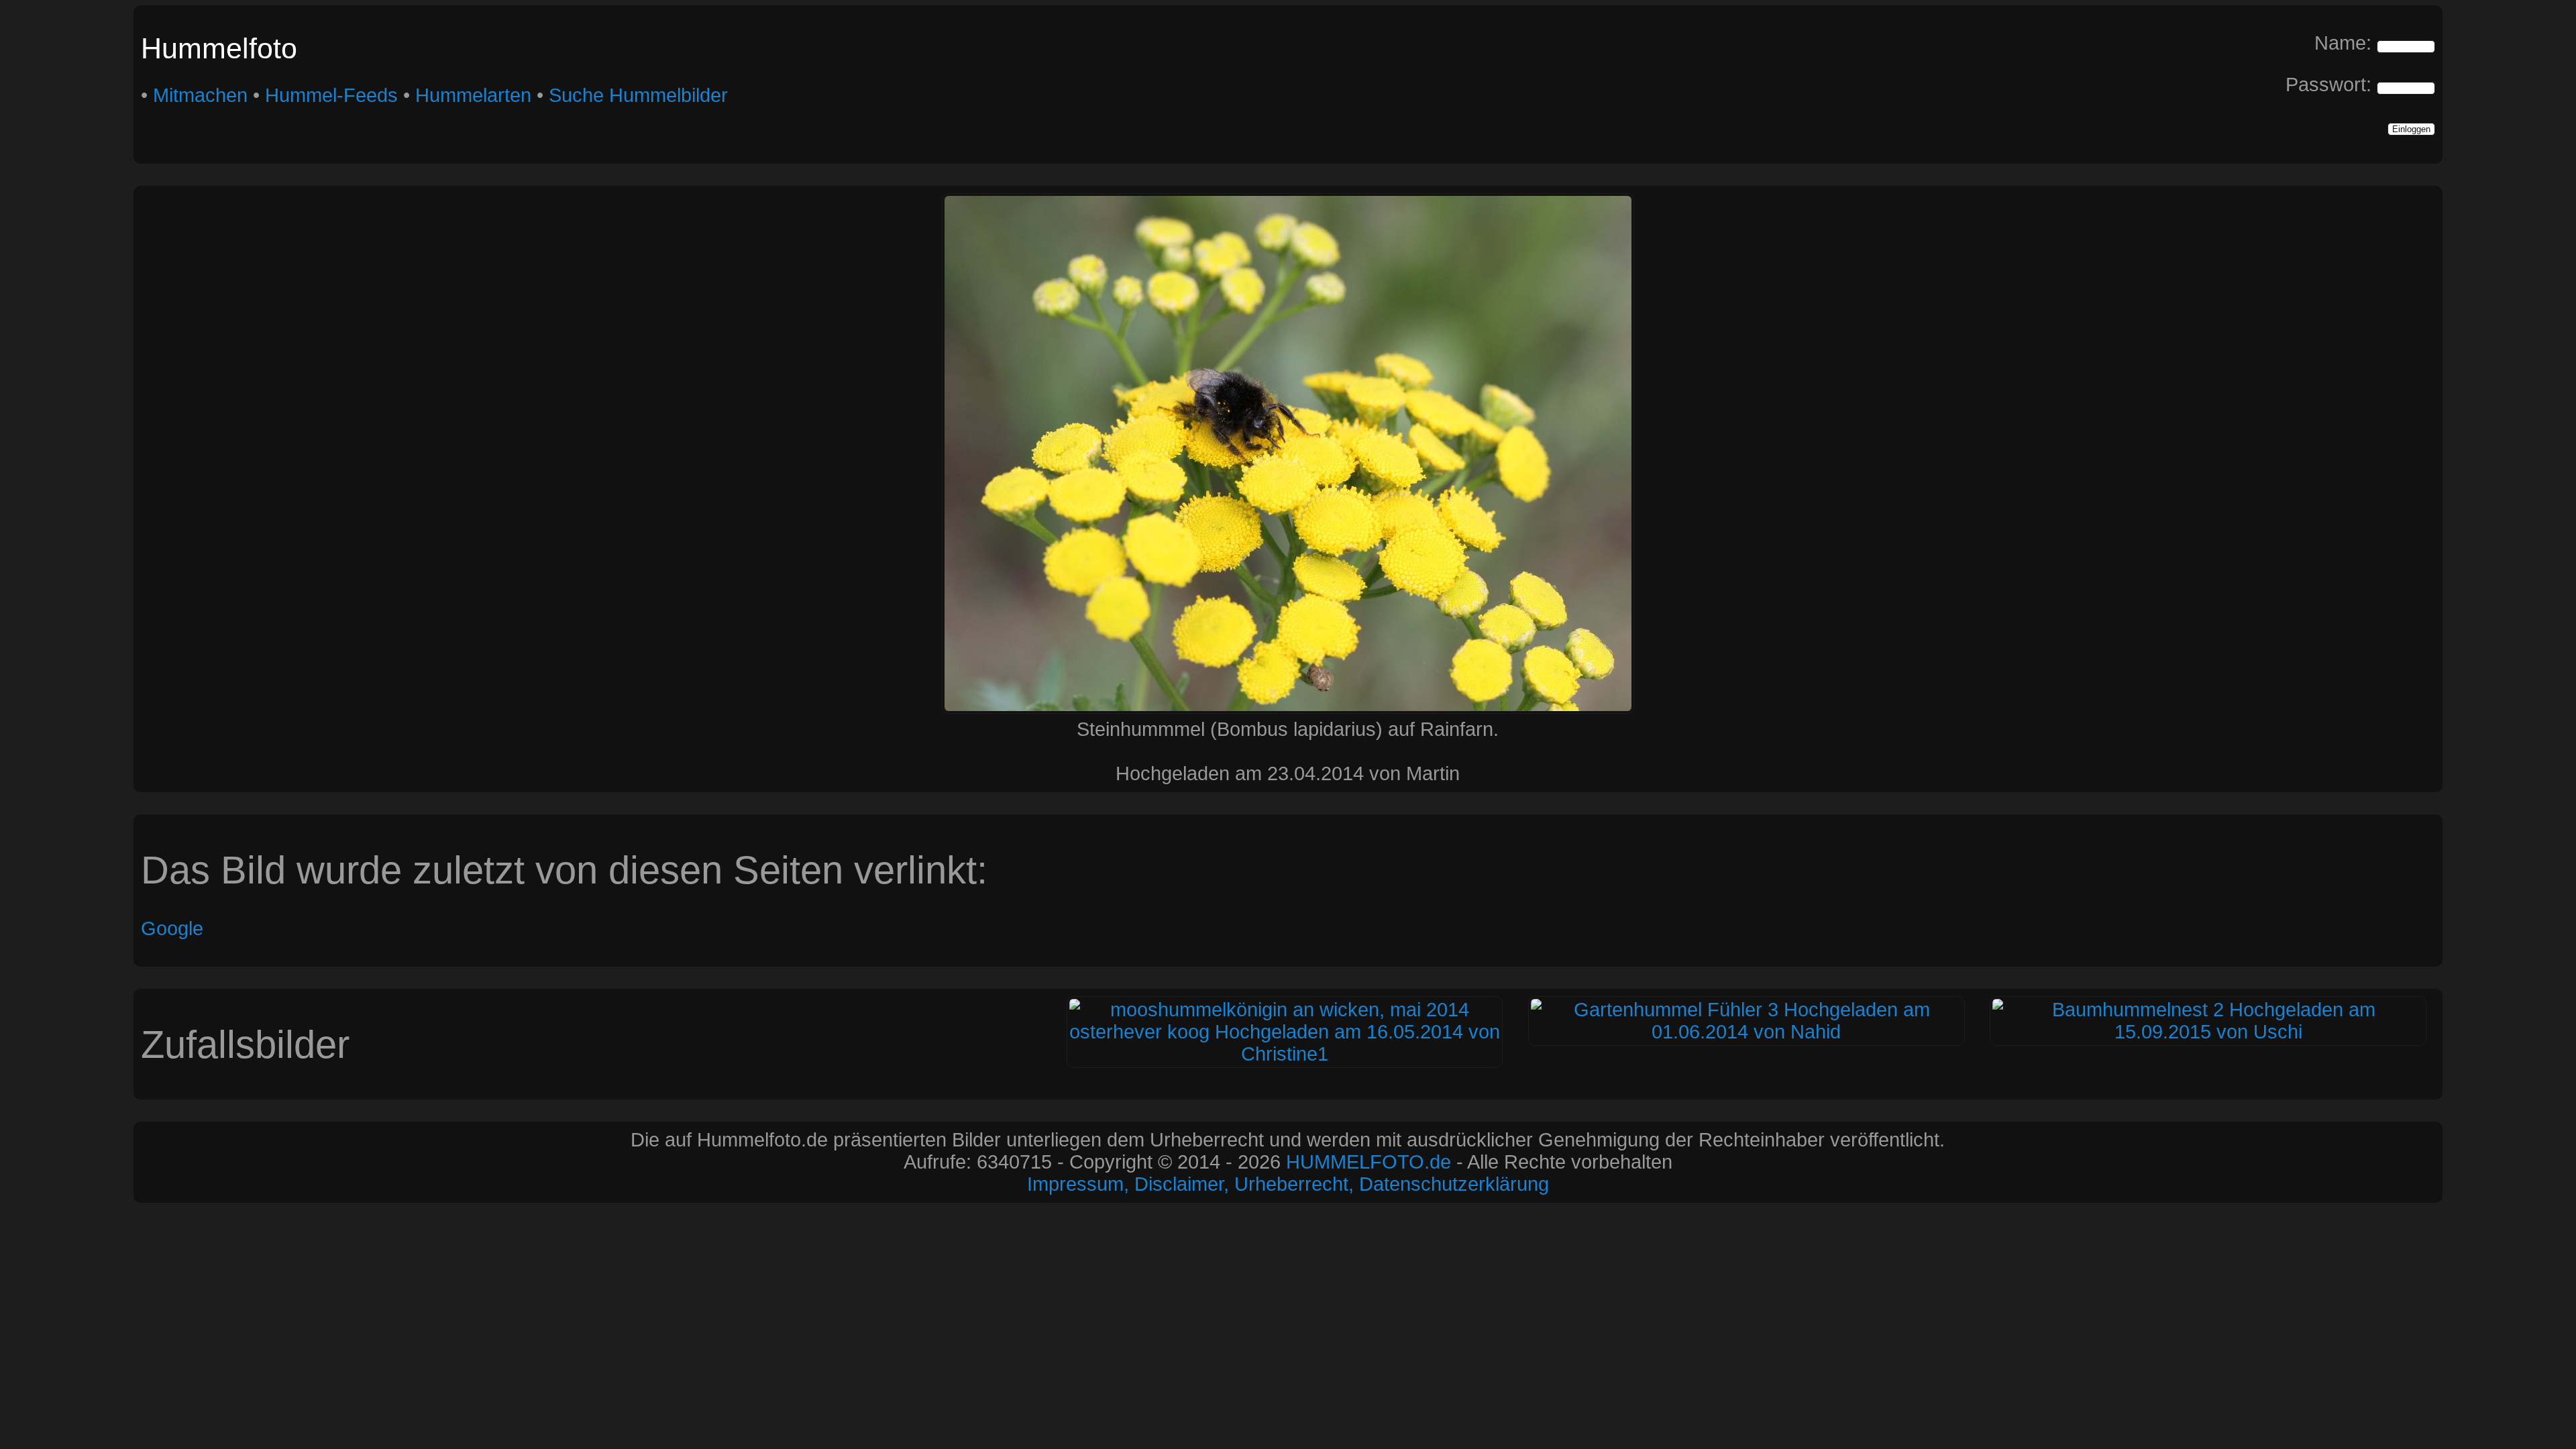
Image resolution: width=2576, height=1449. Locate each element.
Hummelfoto (219, 48)
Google (172, 928)
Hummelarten (473, 95)
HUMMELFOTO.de (1368, 1162)
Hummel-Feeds (331, 95)
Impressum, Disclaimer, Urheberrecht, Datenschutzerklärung (1288, 1184)
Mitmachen (200, 95)
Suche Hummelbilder (638, 95)
